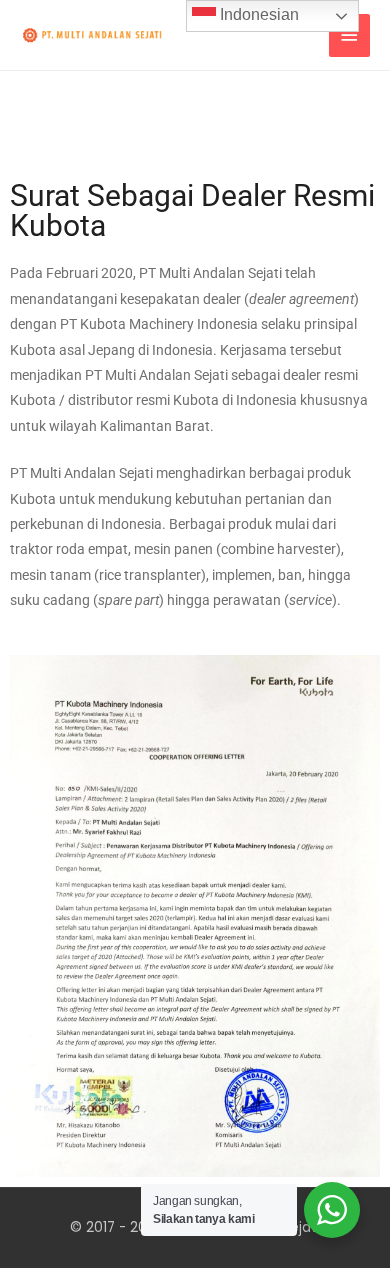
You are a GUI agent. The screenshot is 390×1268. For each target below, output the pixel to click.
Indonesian (257, 14)
